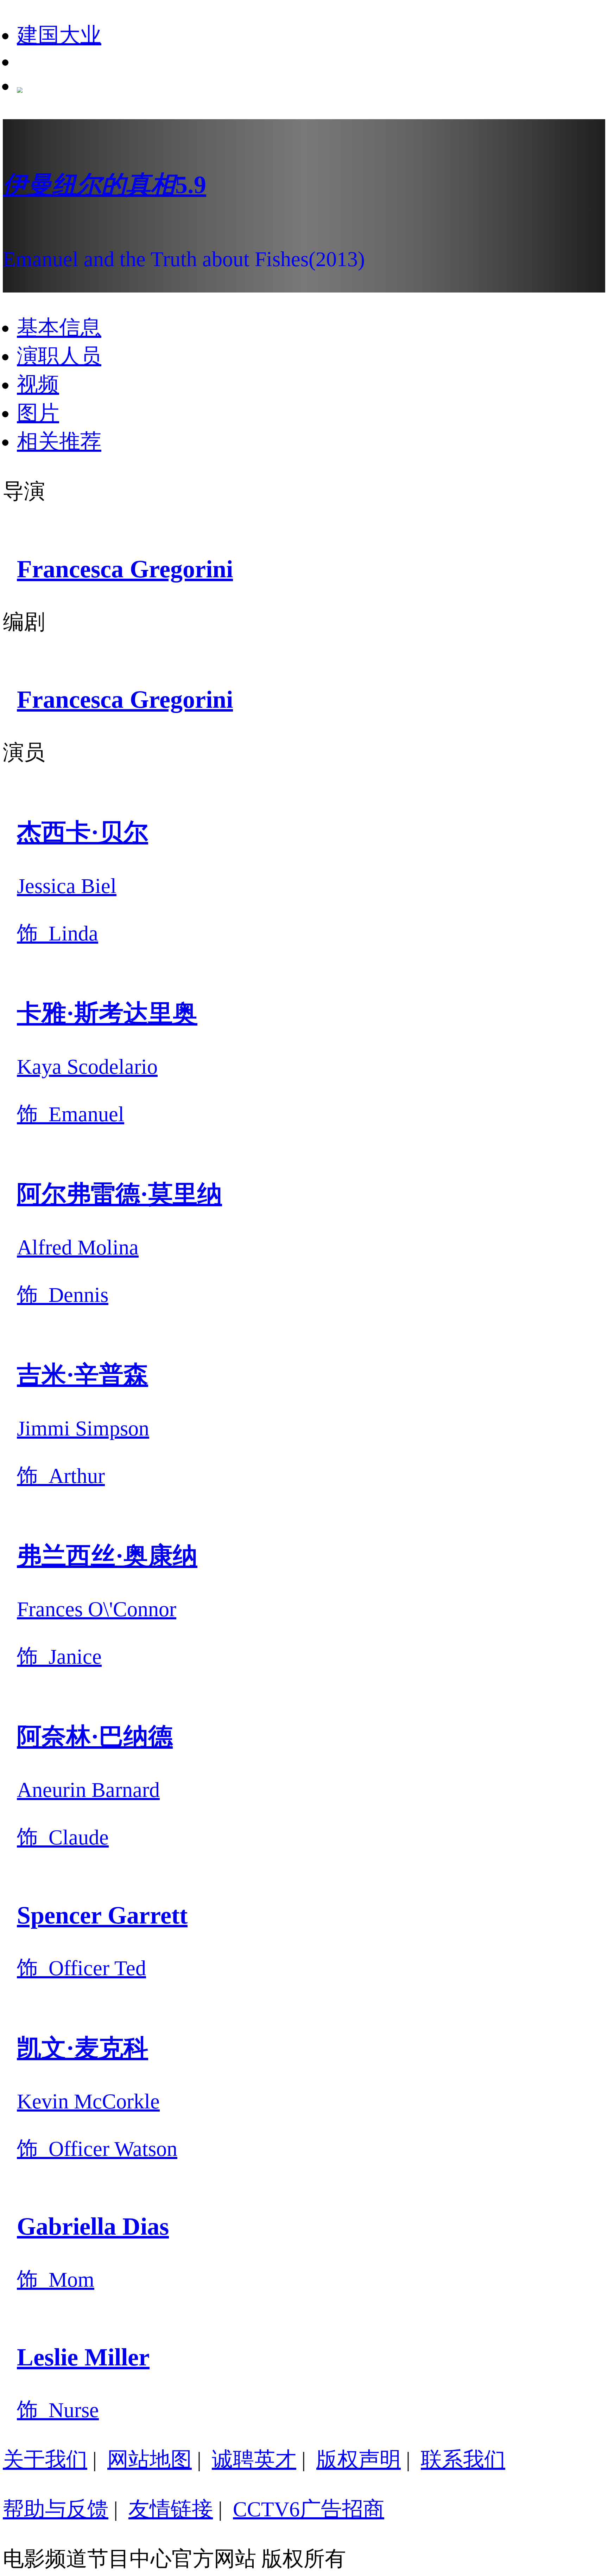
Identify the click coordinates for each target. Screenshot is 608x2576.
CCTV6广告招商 (309, 2509)
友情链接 (171, 2509)
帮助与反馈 (56, 2509)
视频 (38, 385)
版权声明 (359, 2460)
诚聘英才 (254, 2460)
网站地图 (150, 2460)
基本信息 (59, 328)
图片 (38, 413)
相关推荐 (59, 442)
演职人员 (59, 356)
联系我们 (463, 2460)
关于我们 (45, 2460)
